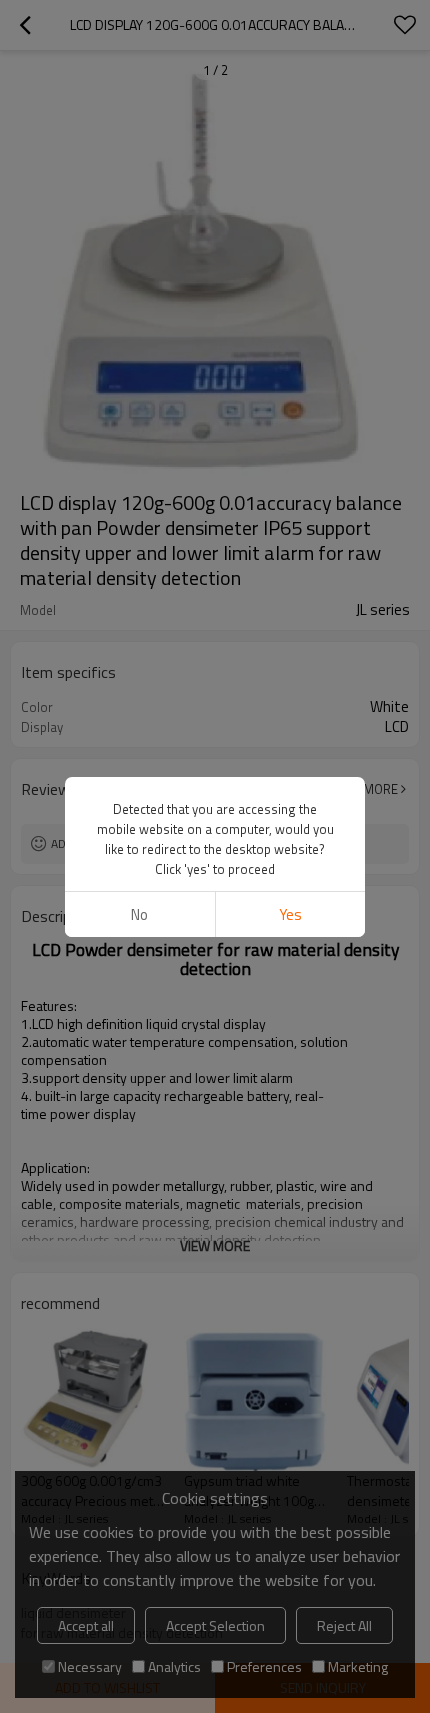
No (139, 914)
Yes (290, 914)
